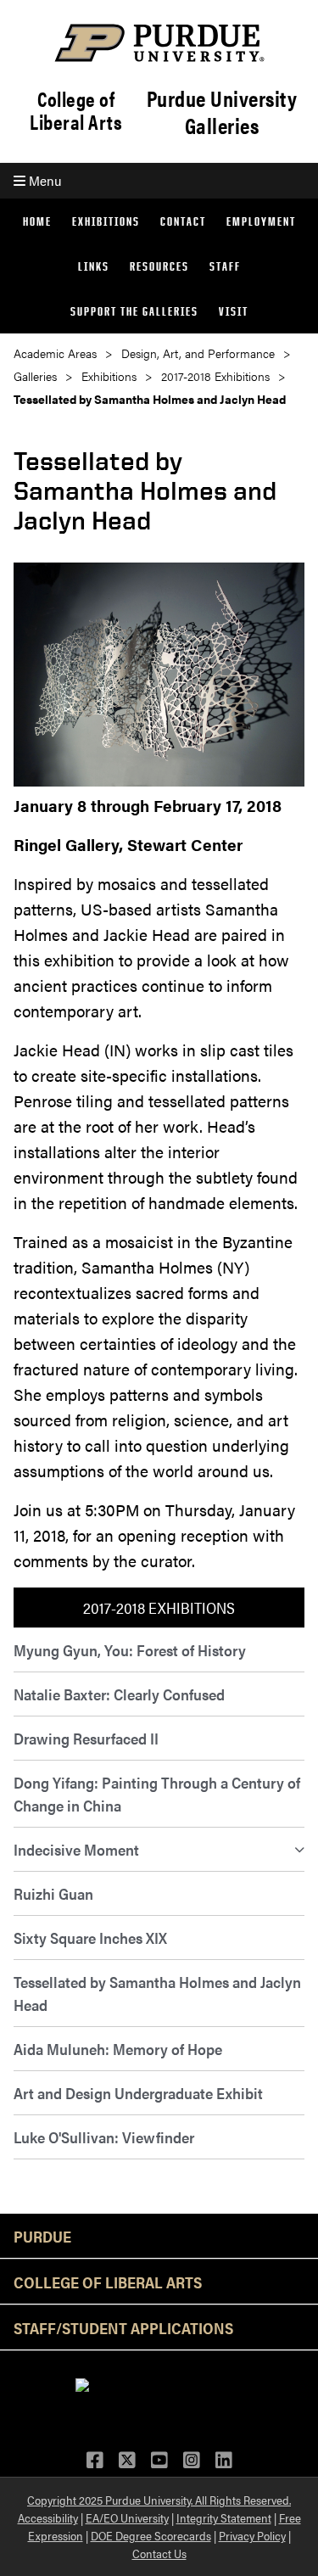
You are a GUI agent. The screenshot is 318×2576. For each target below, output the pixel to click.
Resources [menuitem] (159, 266)
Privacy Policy (252, 2535)
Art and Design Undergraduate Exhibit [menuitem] (138, 2093)
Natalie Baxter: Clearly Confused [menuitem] (119, 1694)
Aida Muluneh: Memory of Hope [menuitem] (118, 2049)
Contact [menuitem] (183, 221)
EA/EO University (127, 2517)
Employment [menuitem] (261, 221)
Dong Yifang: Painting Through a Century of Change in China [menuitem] (157, 1794)
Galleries (35, 376)
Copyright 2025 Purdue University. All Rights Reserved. (159, 2500)
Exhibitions (109, 376)
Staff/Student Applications (123, 2327)
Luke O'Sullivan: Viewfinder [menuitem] (104, 2137)
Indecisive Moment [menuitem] (76, 1849)
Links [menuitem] (94, 266)
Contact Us (159, 2553)
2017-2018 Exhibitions (215, 376)
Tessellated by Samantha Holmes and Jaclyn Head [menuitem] (157, 1993)
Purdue (42, 2236)
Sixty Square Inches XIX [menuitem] (90, 1938)
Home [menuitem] (37, 221)
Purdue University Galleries (222, 112)
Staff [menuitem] (225, 266)
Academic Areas (55, 353)
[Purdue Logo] (159, 43)
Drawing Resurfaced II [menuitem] (86, 1738)
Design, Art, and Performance (198, 353)
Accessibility (48, 2517)
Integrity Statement (224, 2517)
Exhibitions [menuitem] (106, 221)
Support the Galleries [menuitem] (134, 311)
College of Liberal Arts (76, 110)
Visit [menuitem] (234, 311)
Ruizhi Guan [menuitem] (53, 1893)
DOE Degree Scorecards (151, 2535)
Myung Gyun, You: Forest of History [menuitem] (130, 1650)
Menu (43, 180)
